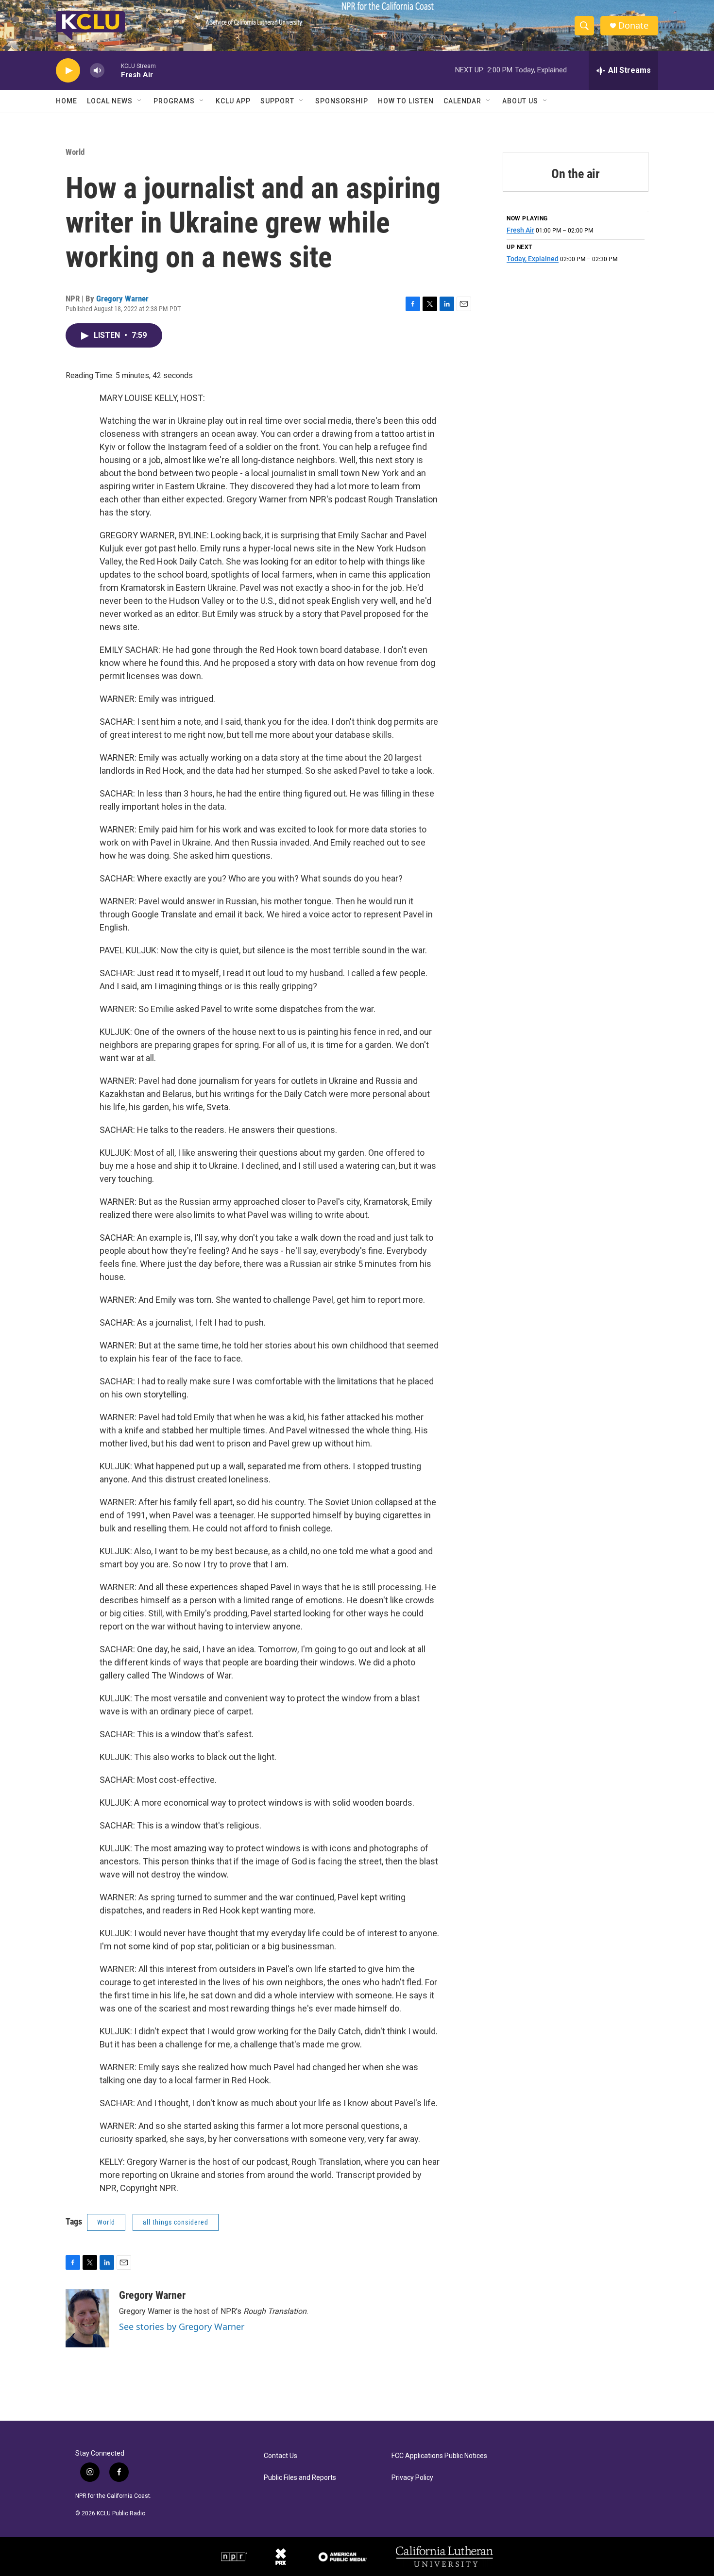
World (75, 152)
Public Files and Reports (300, 2478)
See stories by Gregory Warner (182, 2327)
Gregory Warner (122, 299)
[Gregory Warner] (87, 2318)
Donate (633, 25)
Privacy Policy (412, 2478)
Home (67, 101)
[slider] (113, 70)
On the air (576, 174)
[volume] (97, 71)
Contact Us (280, 2456)
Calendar (462, 101)
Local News (110, 101)
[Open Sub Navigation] (140, 101)
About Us (520, 101)
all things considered (176, 2222)
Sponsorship (342, 101)
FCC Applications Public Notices (439, 2456)
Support (277, 101)
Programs (174, 101)
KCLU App (233, 101)
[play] (68, 71)
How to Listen (406, 101)
